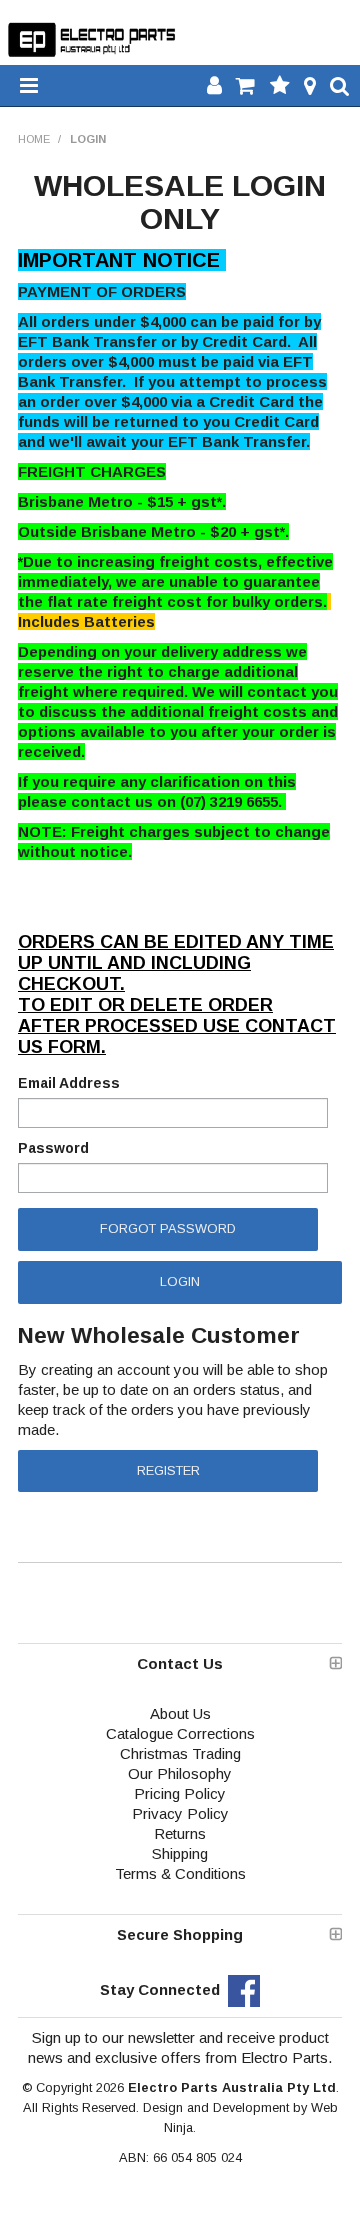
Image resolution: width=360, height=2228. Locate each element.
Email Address (69, 1083)
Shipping (180, 1853)
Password (53, 1148)
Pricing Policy (180, 1793)
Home (34, 139)
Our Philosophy (180, 1773)
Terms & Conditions (180, 1873)
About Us (180, 1713)
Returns (180, 1833)
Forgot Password (168, 1228)
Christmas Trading (180, 1753)
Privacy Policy (180, 1813)
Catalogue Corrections (180, 1733)
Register (168, 1470)
